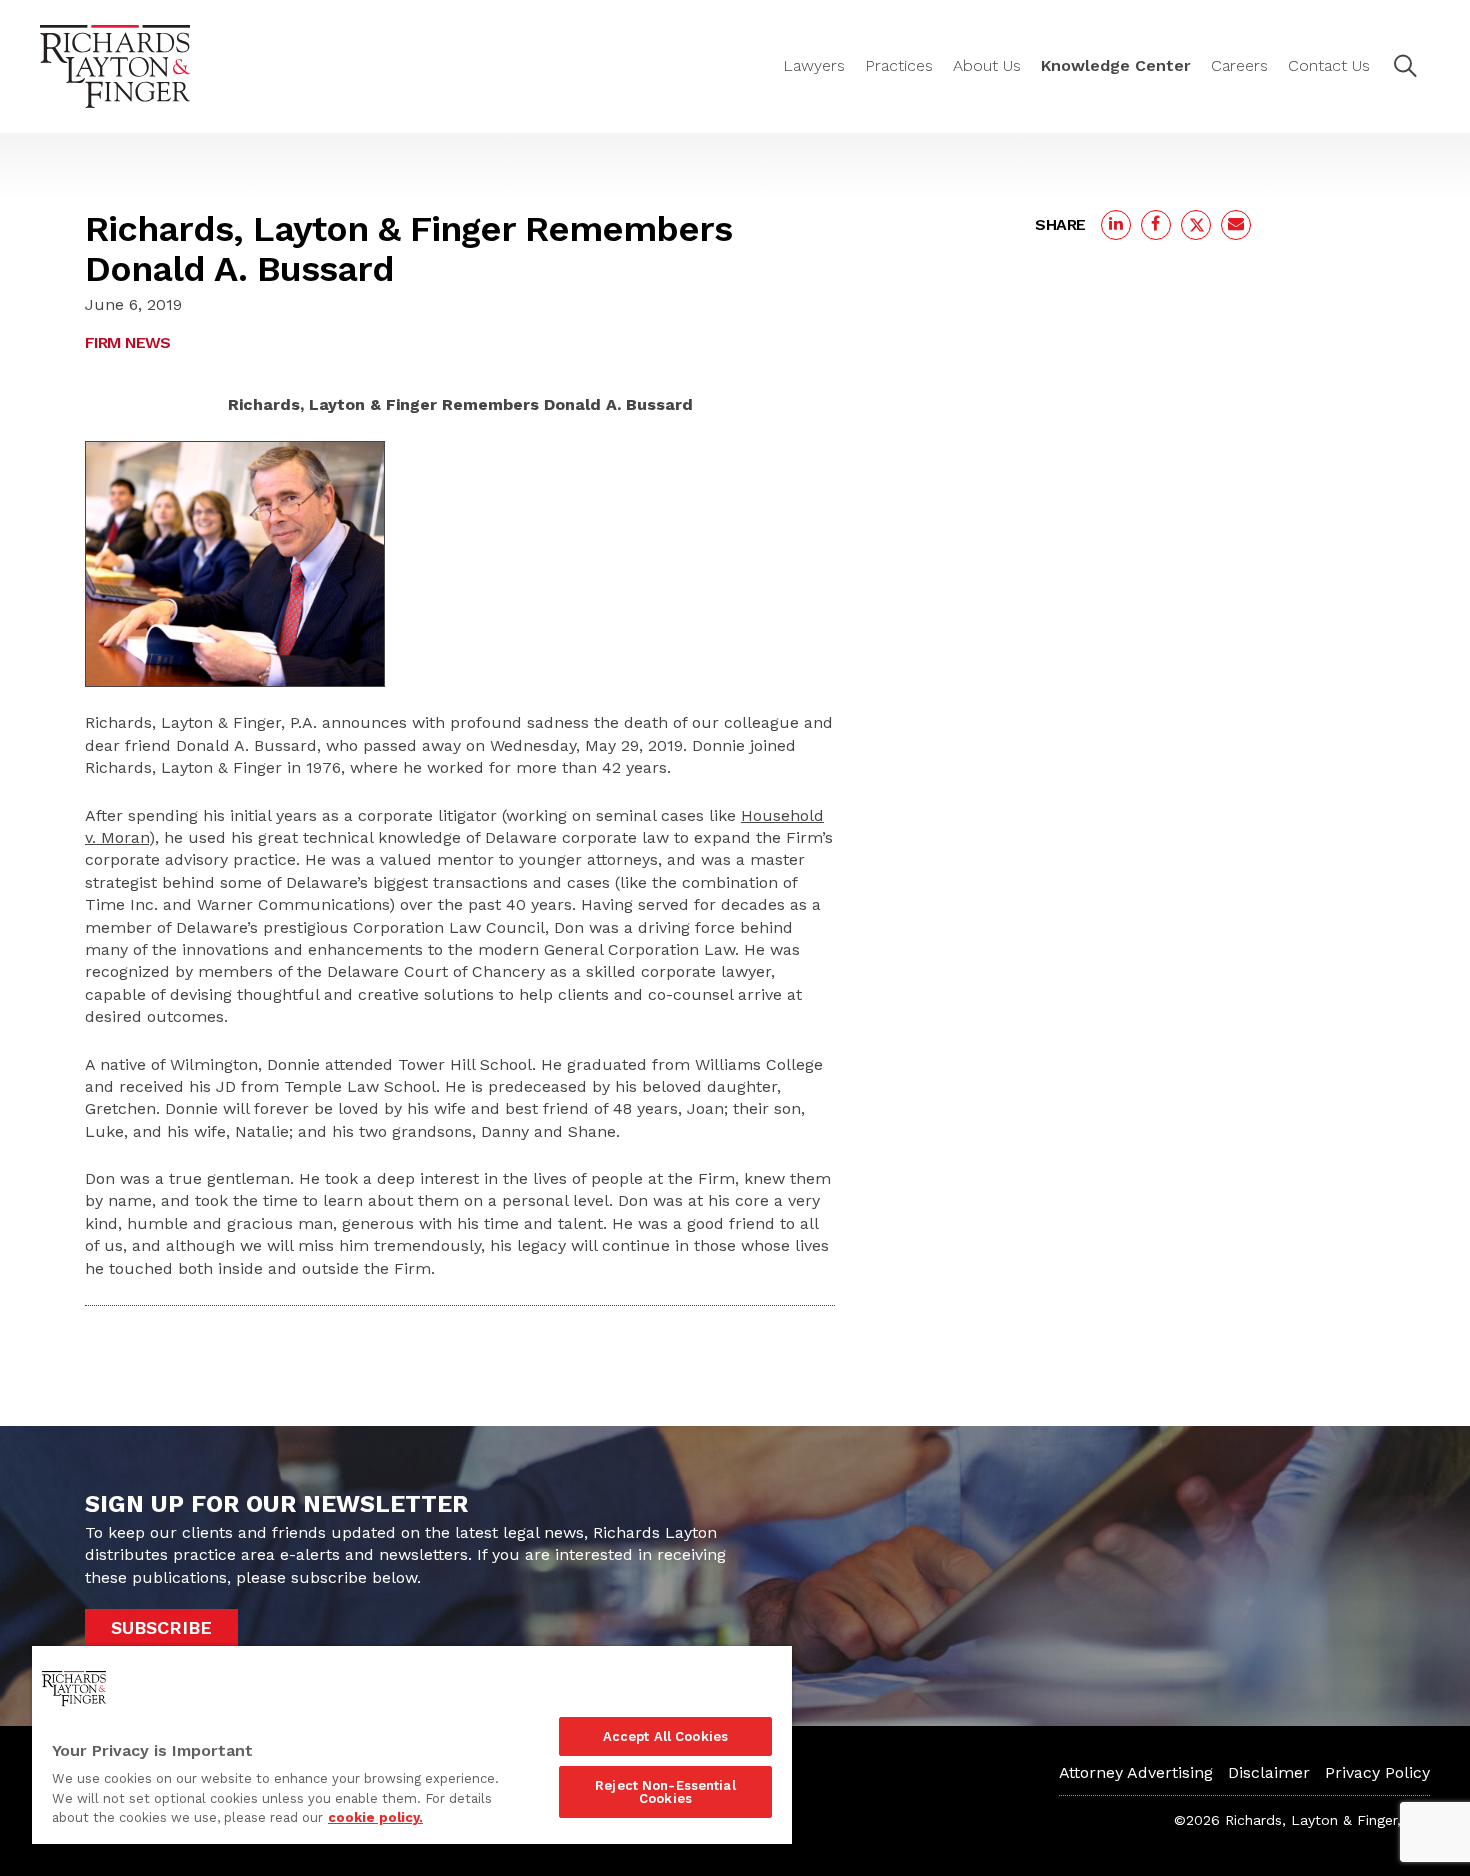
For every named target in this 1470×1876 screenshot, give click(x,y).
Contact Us (1329, 65)
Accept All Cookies (665, 1736)
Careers (1239, 65)
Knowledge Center (1116, 65)
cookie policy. (375, 1817)
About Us (987, 65)
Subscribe (161, 1627)
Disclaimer (1269, 1772)
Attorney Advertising (1136, 1772)
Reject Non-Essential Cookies (665, 1792)
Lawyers (814, 65)
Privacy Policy (1377, 1772)
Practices (899, 65)
